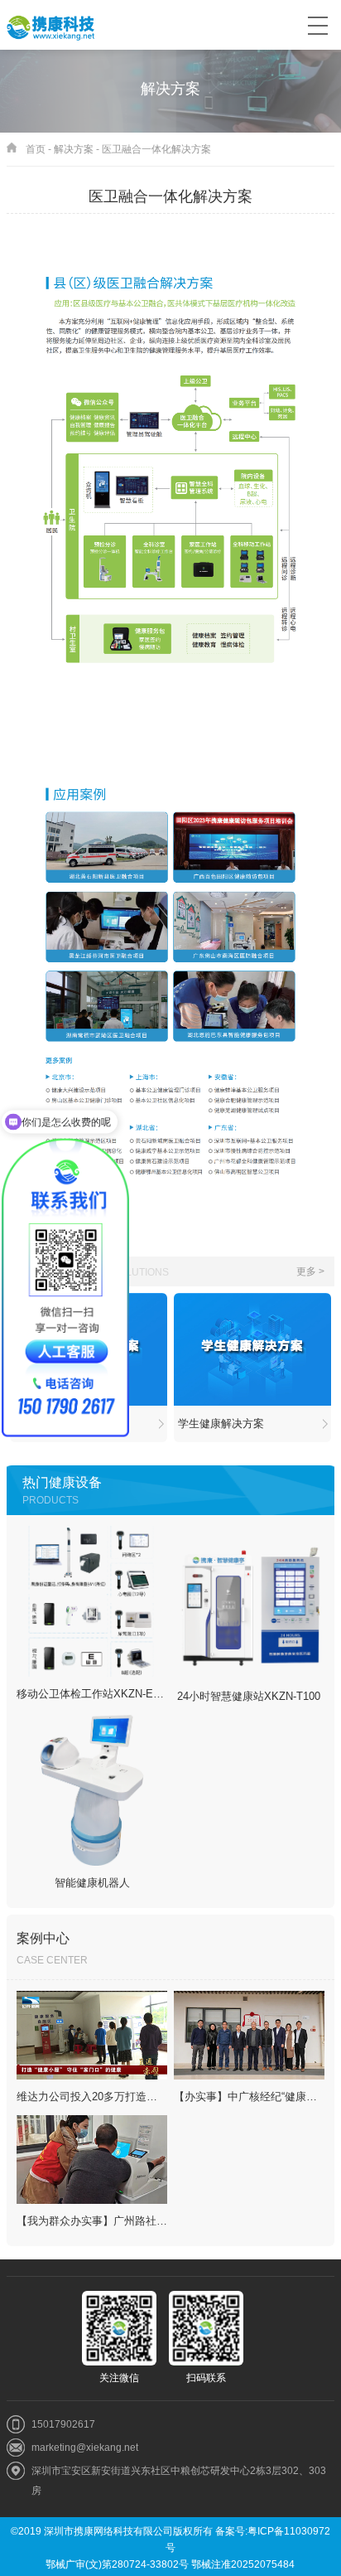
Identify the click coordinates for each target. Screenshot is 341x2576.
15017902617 (63, 2424)
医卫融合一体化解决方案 (156, 149)
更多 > (310, 1271)
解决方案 (74, 149)
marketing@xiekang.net (85, 2448)
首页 (36, 149)
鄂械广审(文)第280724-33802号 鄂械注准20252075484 (170, 2564)
